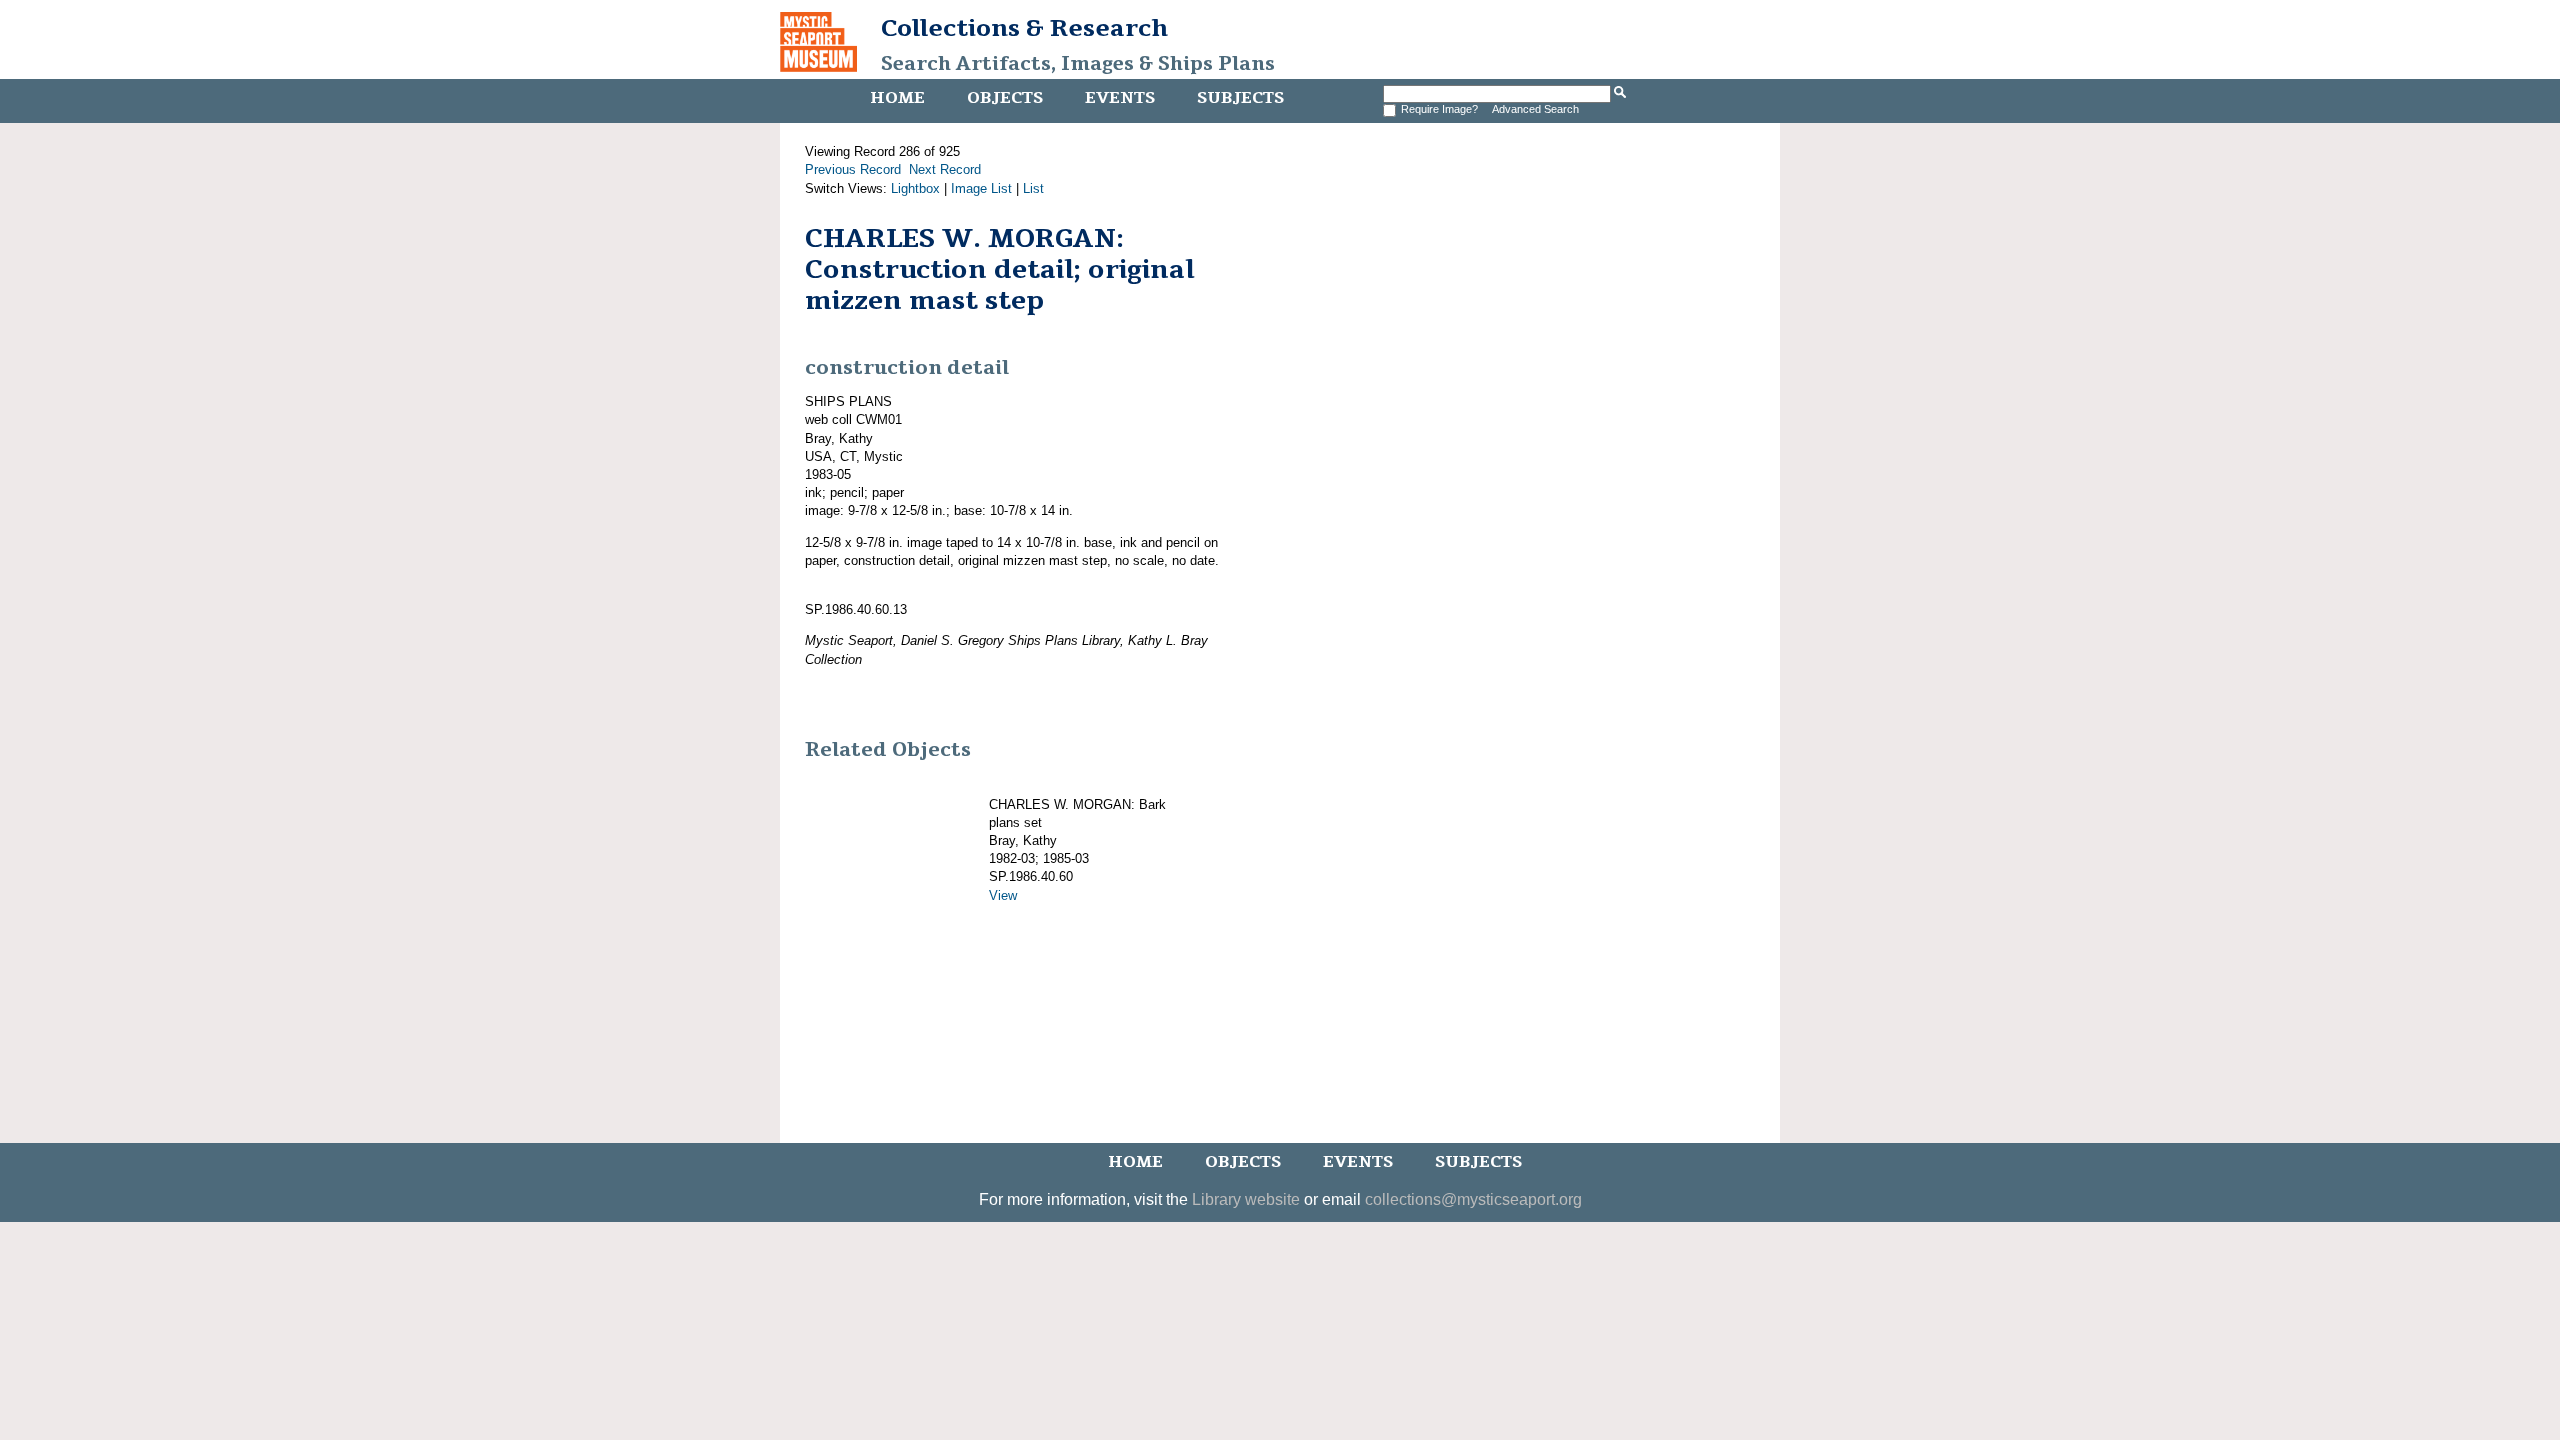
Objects (1005, 98)
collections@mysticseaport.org (1473, 1199)
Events (1120, 98)
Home (897, 98)
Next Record (945, 169)
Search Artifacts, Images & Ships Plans (1078, 64)
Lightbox (915, 188)
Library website (1246, 1199)
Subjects (1240, 98)
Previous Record (853, 169)
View (1003, 895)
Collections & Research (1024, 28)
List (1033, 188)
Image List (981, 188)
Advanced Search (1535, 109)
